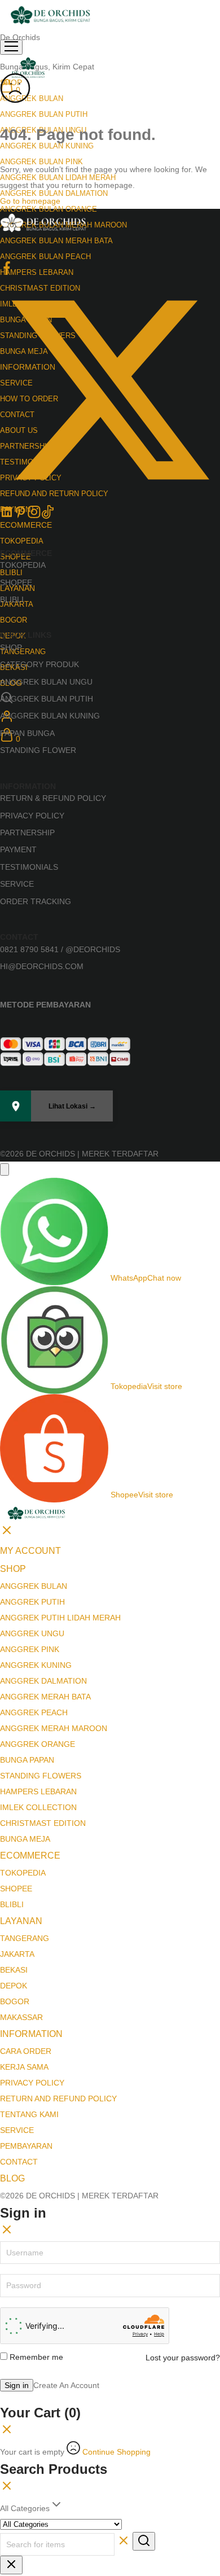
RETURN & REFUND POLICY (53, 798)
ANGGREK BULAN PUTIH (44, 114)
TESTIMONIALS (29, 867)
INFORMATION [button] (31, 2034)
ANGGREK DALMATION (43, 1681)
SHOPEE (16, 582)
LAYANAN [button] (21, 1921)
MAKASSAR (21, 2017)
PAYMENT (18, 849)
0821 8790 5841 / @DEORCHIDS (60, 949)
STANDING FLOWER (38, 750)
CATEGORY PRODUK (39, 664)
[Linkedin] (7, 516)
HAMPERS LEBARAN (37, 272)
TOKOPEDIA (22, 541)
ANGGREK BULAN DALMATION (54, 193)
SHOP (11, 647)
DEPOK (14, 1986)
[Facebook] (7, 272)
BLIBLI (11, 573)
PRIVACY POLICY (32, 816)
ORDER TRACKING (36, 901)
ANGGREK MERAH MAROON (54, 1728)
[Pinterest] (20, 516)
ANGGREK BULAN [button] (32, 98)
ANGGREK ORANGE (38, 1744)
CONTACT (19, 2162)
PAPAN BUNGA (27, 733)
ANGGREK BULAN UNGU (46, 682)
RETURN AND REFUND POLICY (58, 2099)
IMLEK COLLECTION (38, 1807)
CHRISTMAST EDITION (43, 1823)
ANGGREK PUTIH (32, 1602)
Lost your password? (183, 2358)
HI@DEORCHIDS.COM (42, 966)
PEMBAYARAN (26, 2146)
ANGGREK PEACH (34, 1712)
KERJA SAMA (24, 2067)
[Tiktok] (47, 516)
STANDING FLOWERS (41, 1776)
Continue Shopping (116, 2452)
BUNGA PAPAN (27, 1760)
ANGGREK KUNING (36, 1665)
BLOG (12, 2178)
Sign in (17, 2385)
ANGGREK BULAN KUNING (50, 716)
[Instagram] (34, 516)
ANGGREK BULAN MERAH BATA (56, 241)
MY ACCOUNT (30, 1551)
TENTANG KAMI (29, 2114)
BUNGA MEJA (25, 1839)
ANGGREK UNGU (32, 1633)
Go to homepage (30, 201)
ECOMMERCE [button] (26, 525)
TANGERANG (23, 652)
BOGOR (14, 620)
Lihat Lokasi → (72, 1106)
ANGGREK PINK (30, 1649)
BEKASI (14, 1970)
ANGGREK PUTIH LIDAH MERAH (60, 1618)
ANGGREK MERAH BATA (45, 1697)
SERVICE (17, 884)
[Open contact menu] (5, 1169)
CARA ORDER (26, 2051)
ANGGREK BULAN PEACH (45, 257)
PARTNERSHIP (27, 833)
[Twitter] (110, 497)
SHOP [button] (13, 1569)
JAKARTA (17, 1954)
